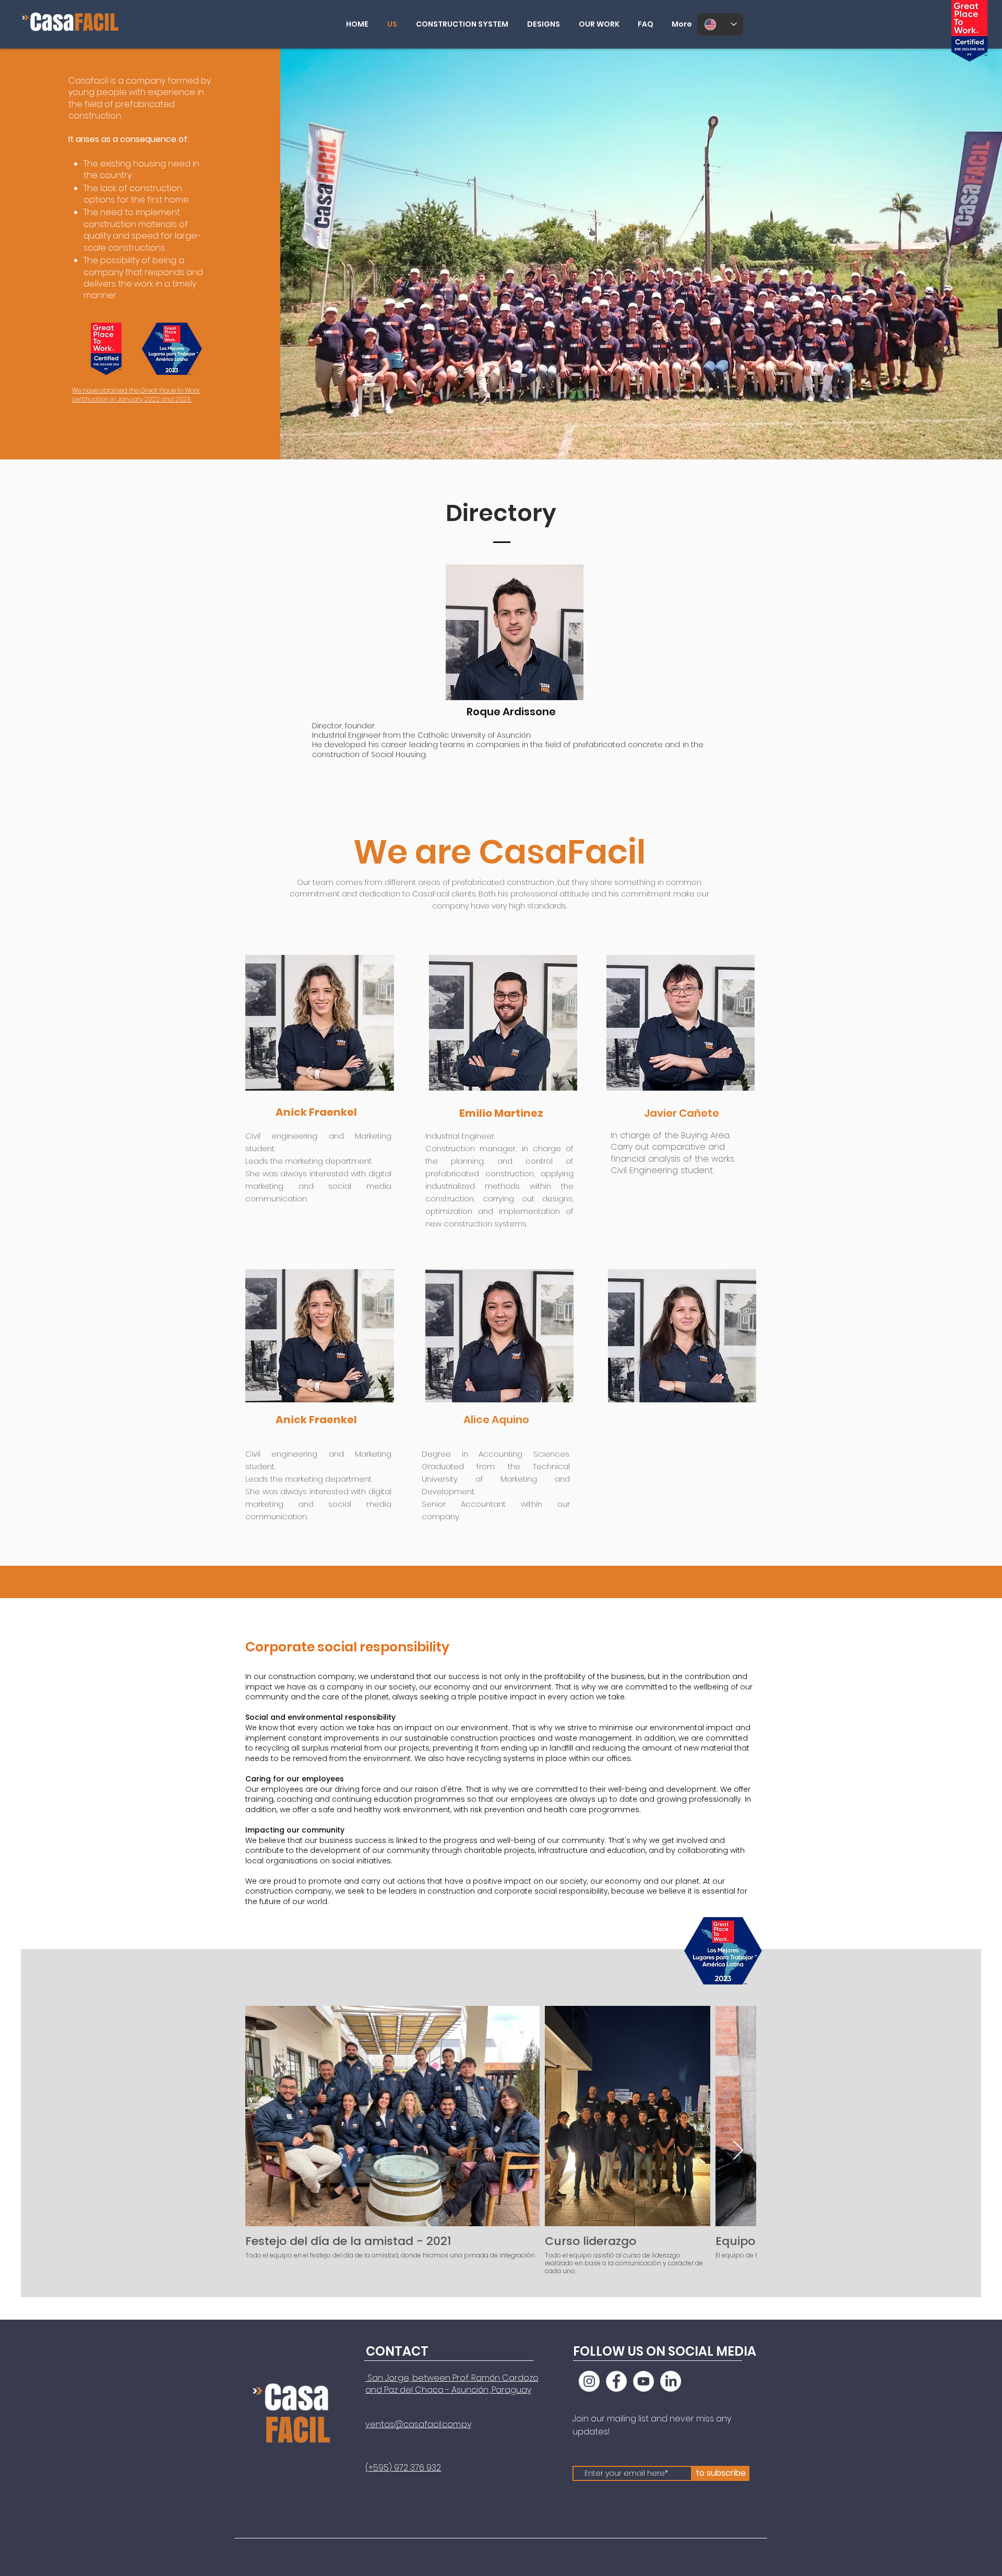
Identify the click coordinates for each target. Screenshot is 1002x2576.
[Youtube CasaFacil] (643, 2381)
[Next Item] (738, 2151)
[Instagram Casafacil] (589, 2381)
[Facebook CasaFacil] (616, 2381)
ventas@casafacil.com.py (418, 2424)
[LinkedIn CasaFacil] (671, 2381)
